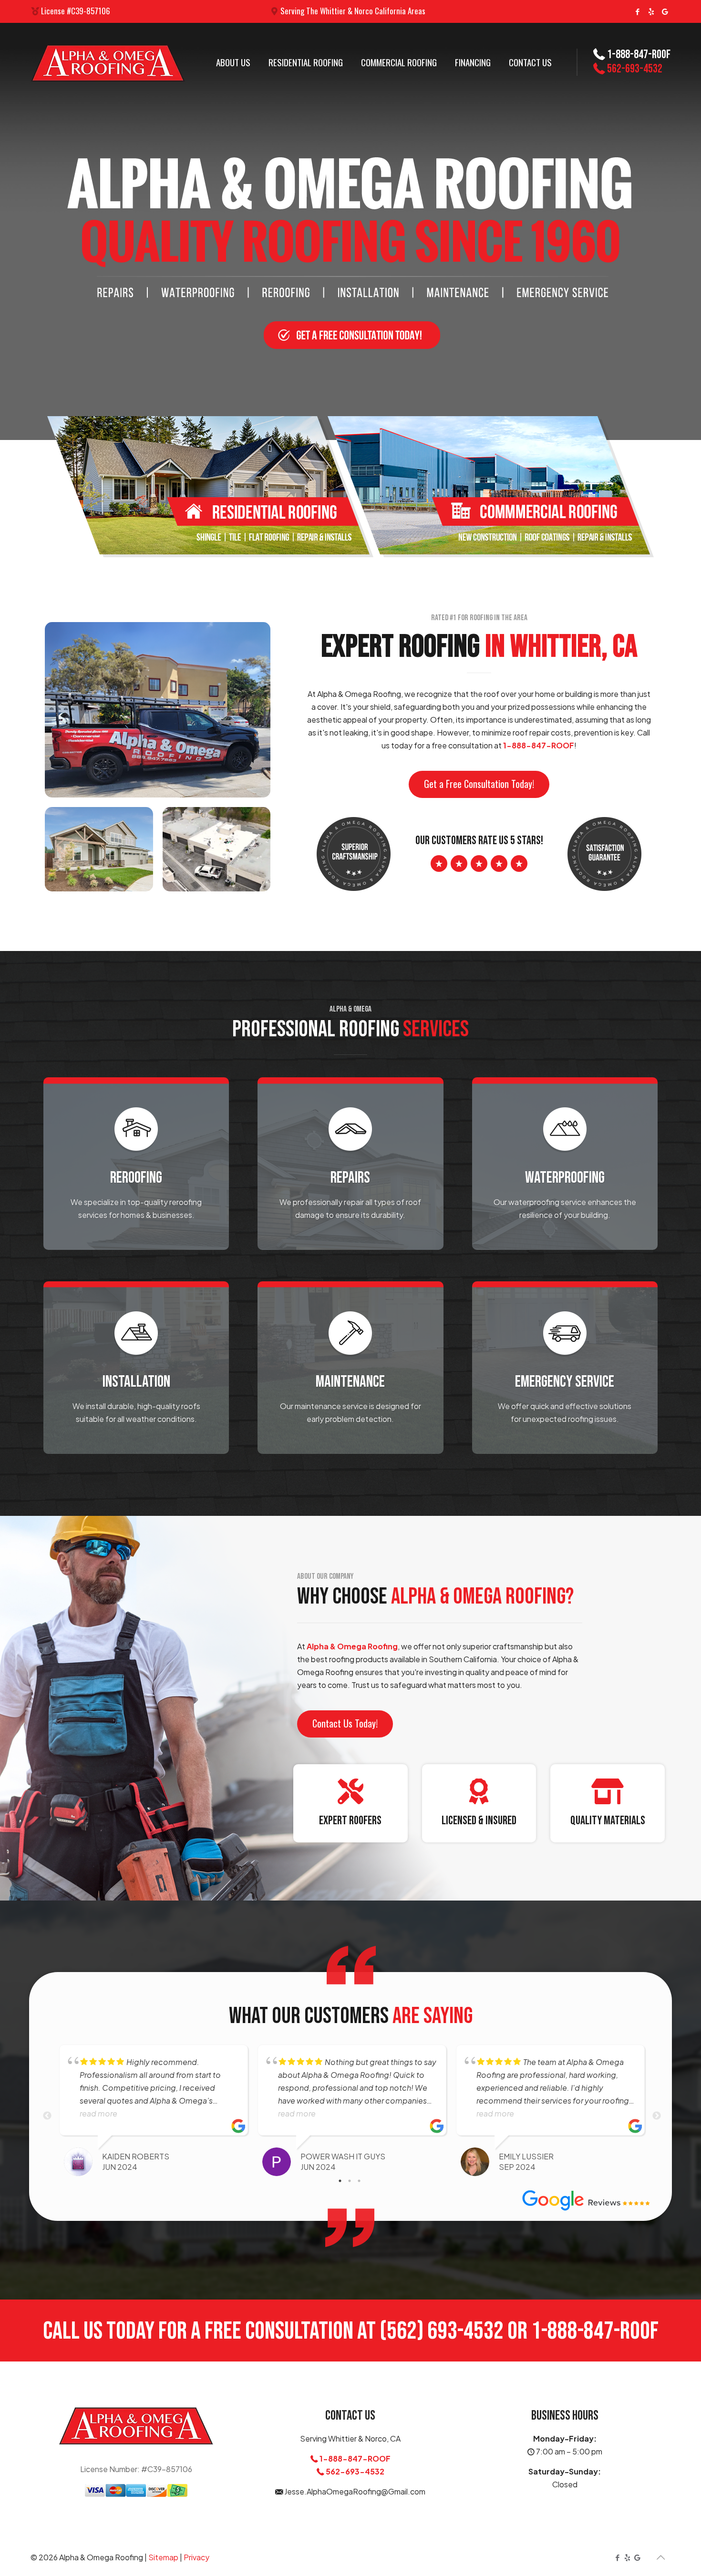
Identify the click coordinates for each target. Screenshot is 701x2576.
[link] (210, 487)
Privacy (196, 2557)
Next (657, 2116)
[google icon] (665, 11)
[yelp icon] (651, 11)
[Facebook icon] (637, 11)
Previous (47, 2116)
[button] (479, 784)
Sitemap (163, 2557)
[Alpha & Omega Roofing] (108, 62)
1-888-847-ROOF (539, 745)
